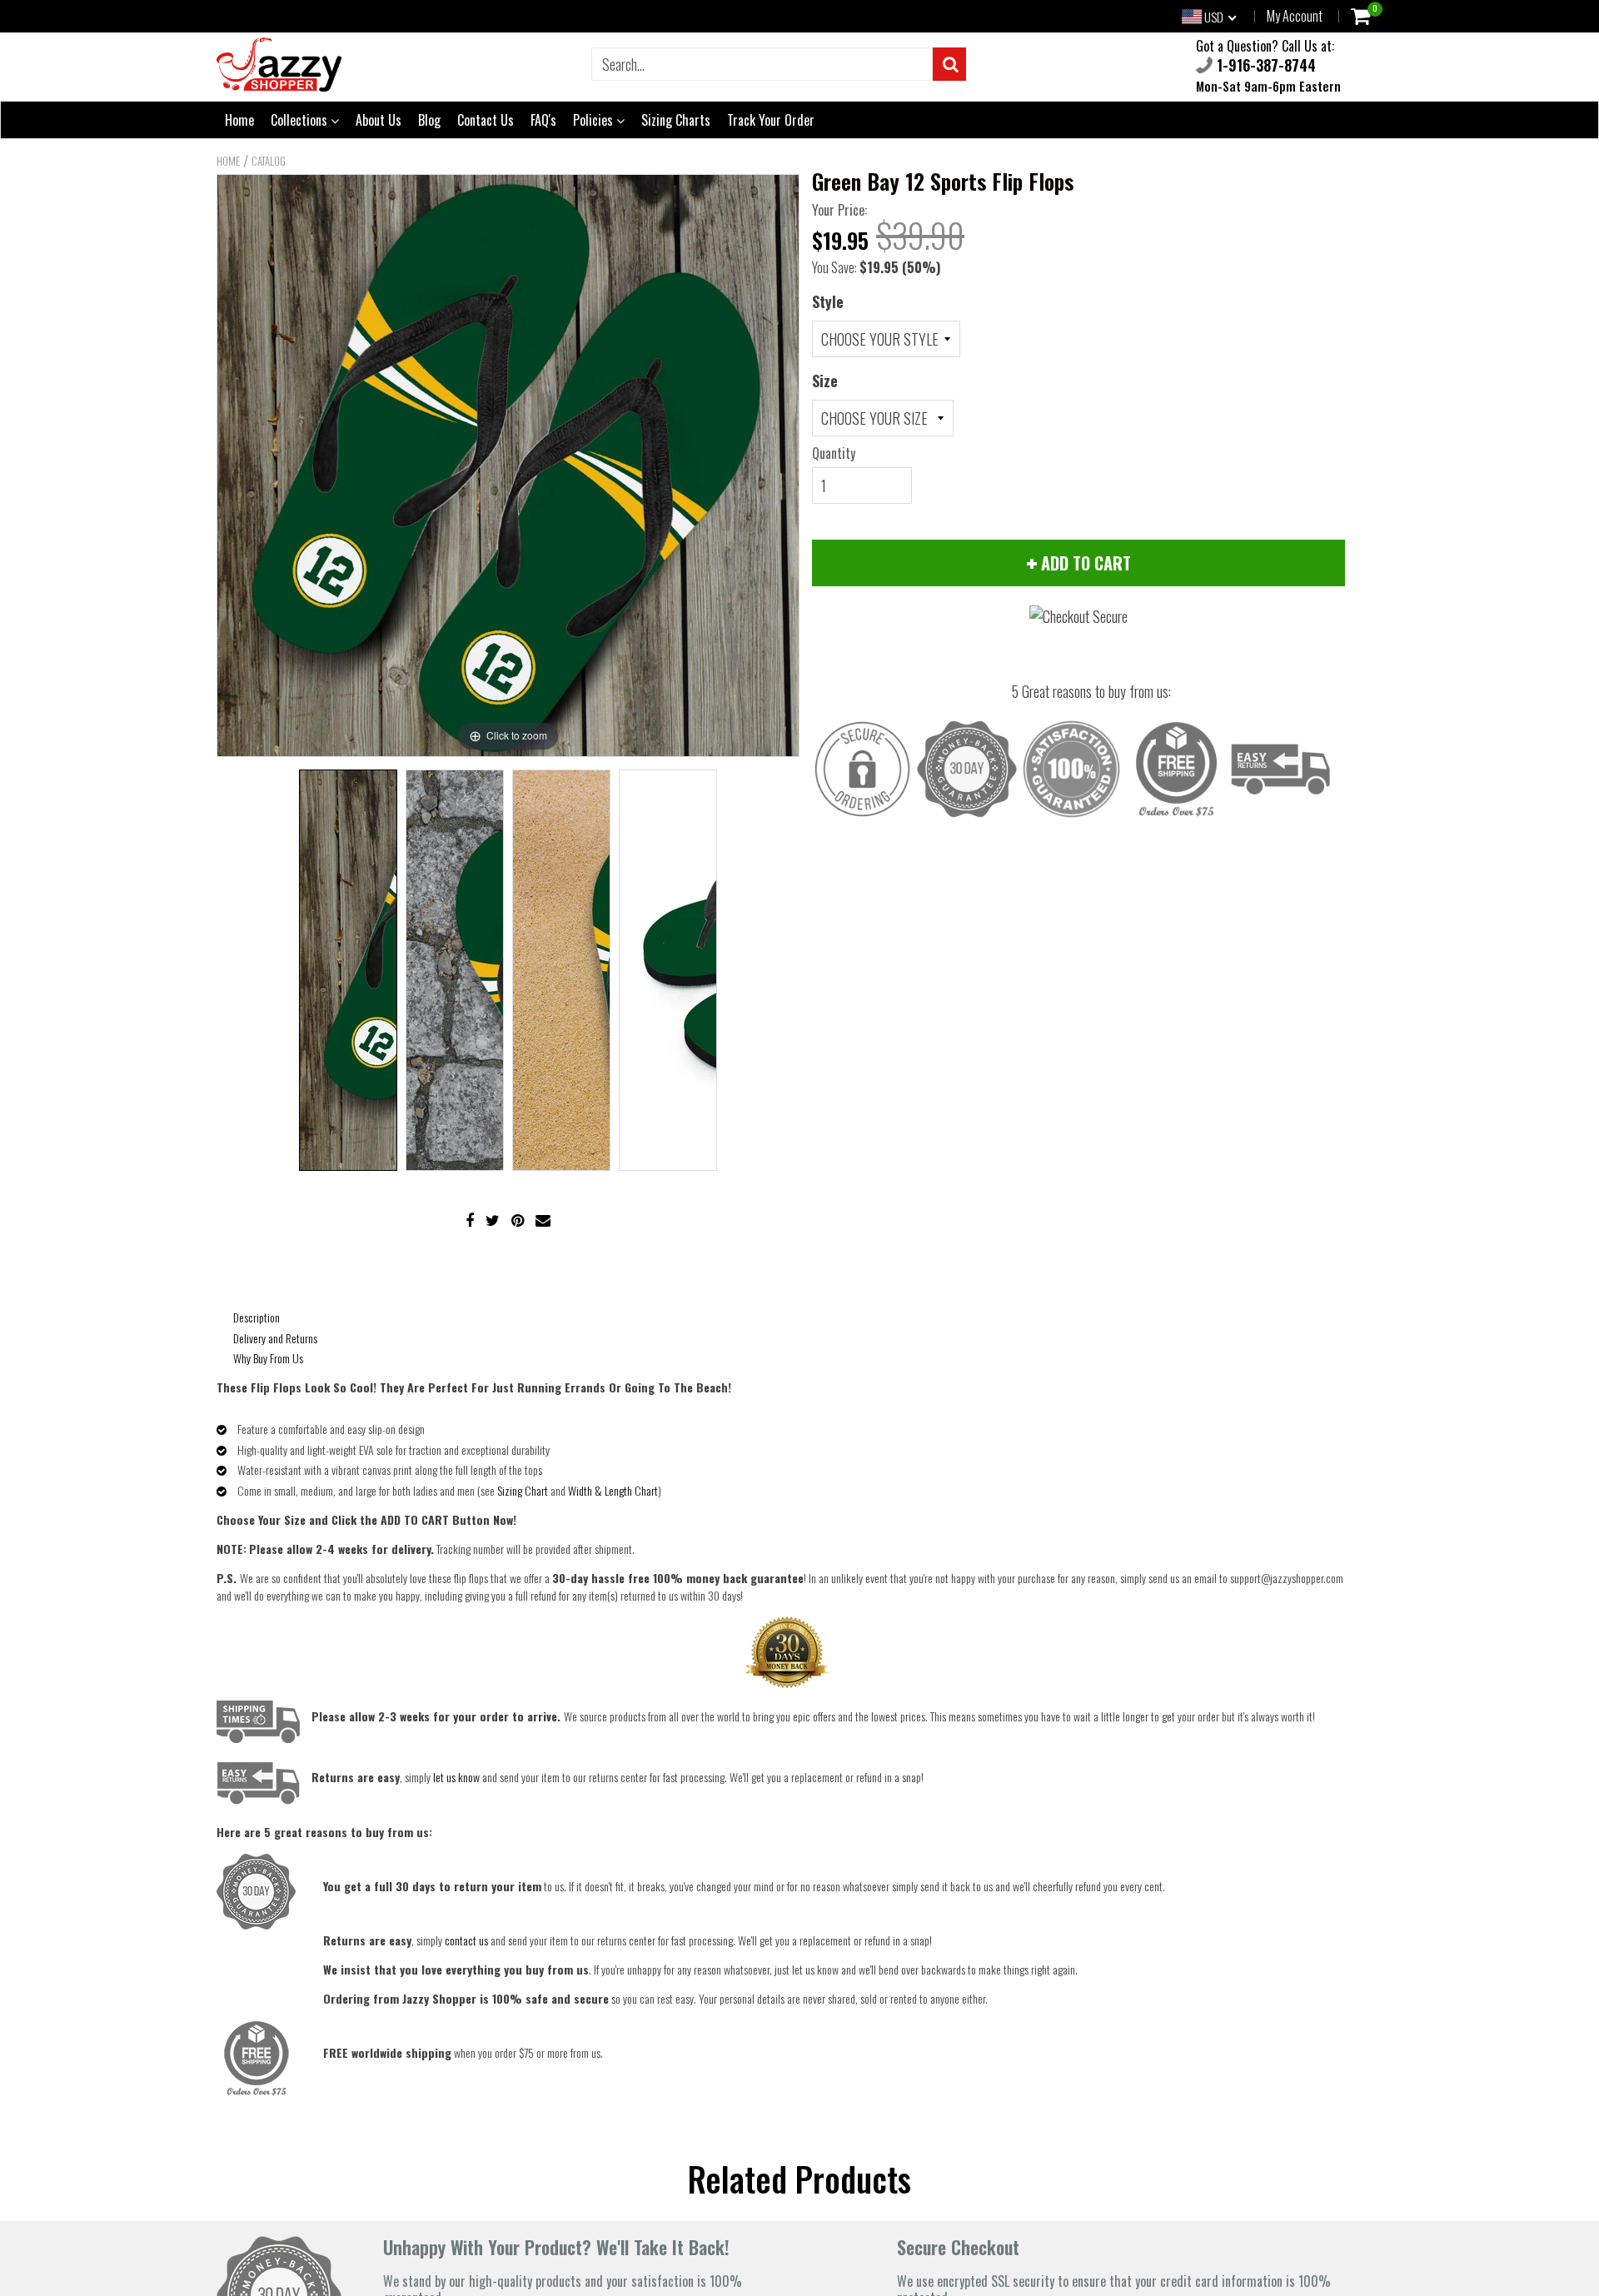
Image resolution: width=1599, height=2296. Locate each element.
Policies (595, 120)
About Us (379, 120)
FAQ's (543, 120)
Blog (429, 120)
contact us (466, 1940)
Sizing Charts (676, 120)
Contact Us (486, 120)
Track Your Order (771, 120)
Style (828, 301)
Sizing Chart (523, 1490)
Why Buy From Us (268, 1358)
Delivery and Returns (275, 1338)
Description (257, 1317)
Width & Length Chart (613, 1490)
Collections (301, 120)
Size (825, 381)
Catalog (269, 161)
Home (239, 120)
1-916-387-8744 (1264, 65)
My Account (1295, 16)
